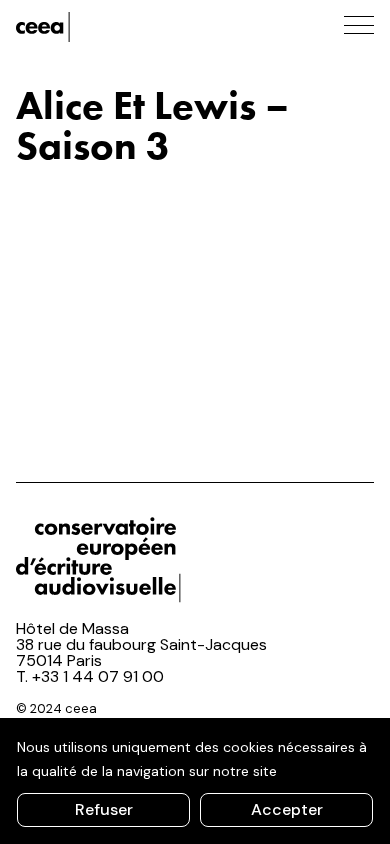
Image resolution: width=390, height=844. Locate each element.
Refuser (104, 809)
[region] (195, 781)
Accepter (287, 809)
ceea (106, 27)
